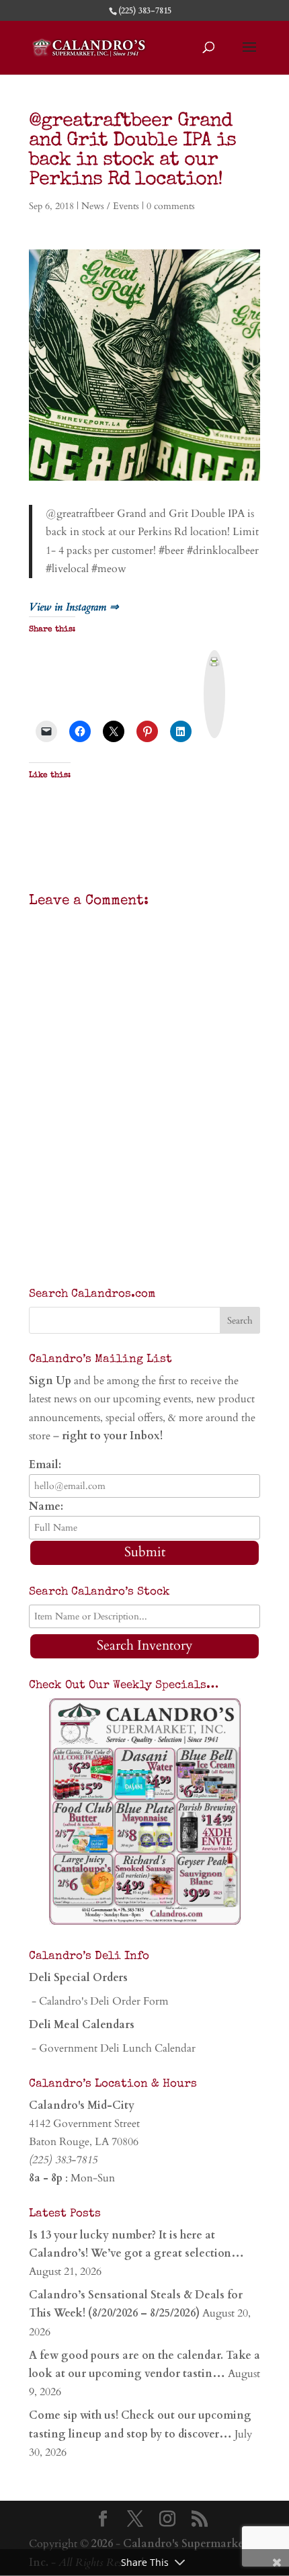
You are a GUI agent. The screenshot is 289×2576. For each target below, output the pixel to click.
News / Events (110, 206)
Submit (145, 1552)
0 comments (171, 206)
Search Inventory (145, 1645)
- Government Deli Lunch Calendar (112, 2048)
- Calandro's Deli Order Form (99, 2001)
